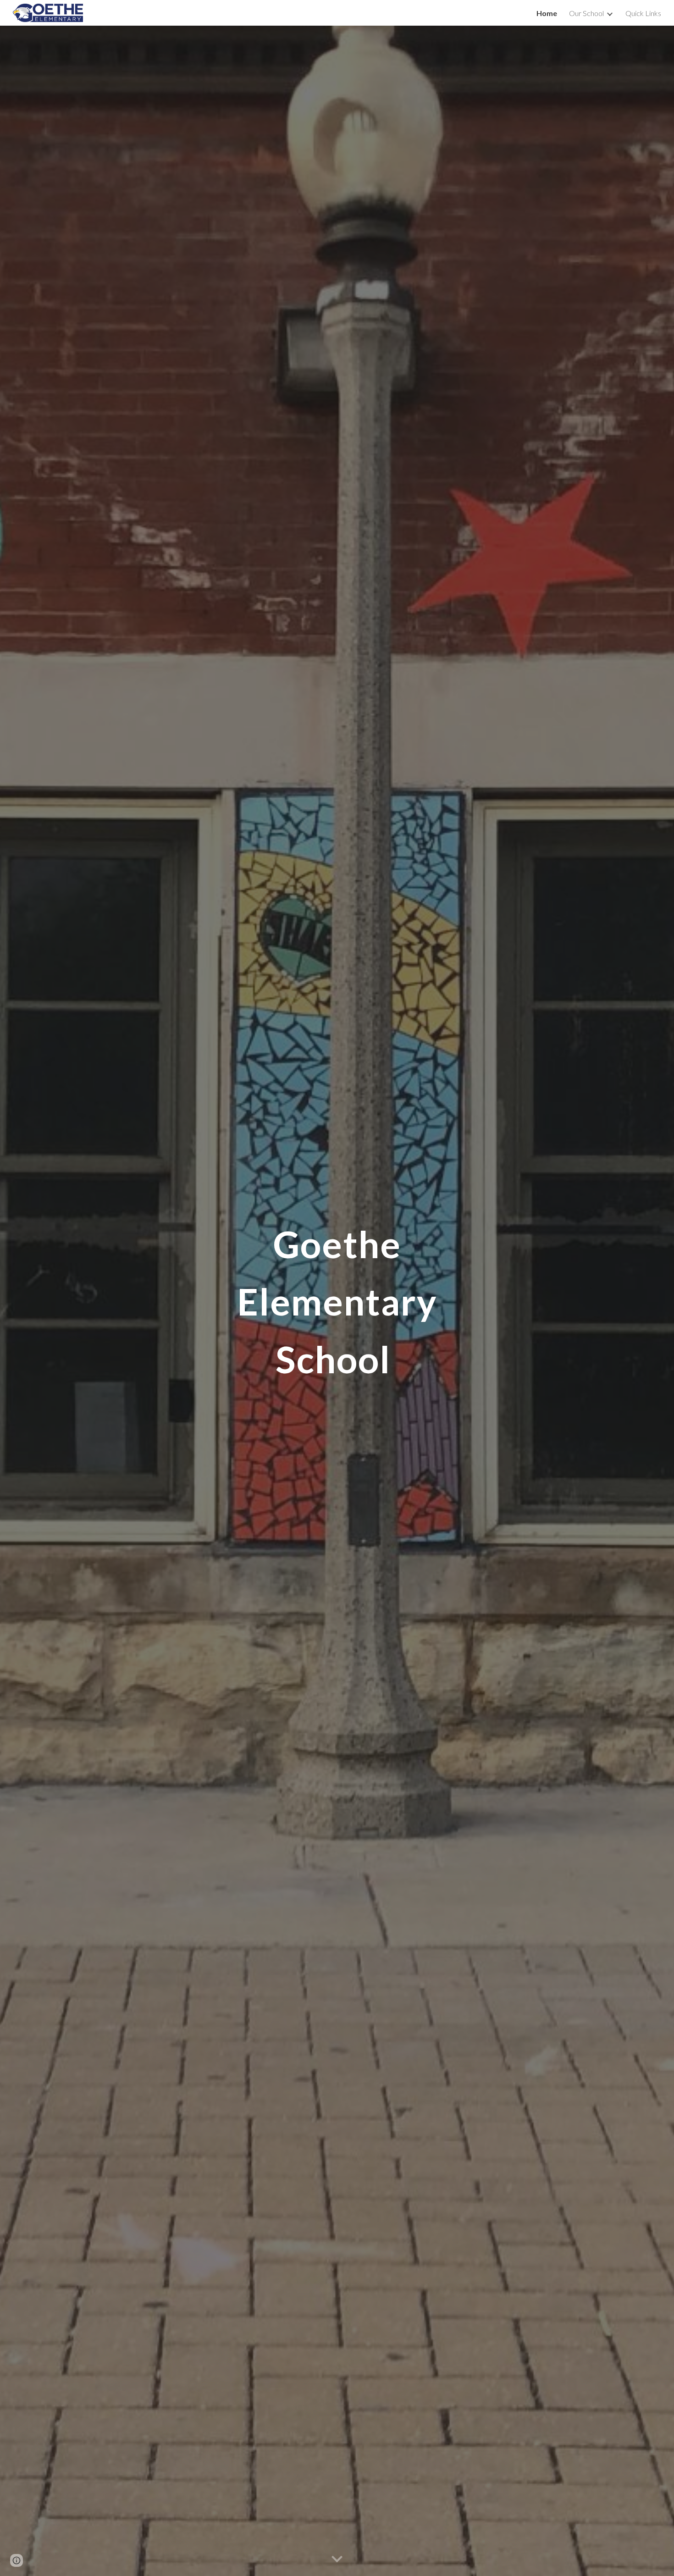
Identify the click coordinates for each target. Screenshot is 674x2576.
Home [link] (547, 13)
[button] (337, 2559)
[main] (337, 1301)
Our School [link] (586, 13)
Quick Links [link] (643, 13)
